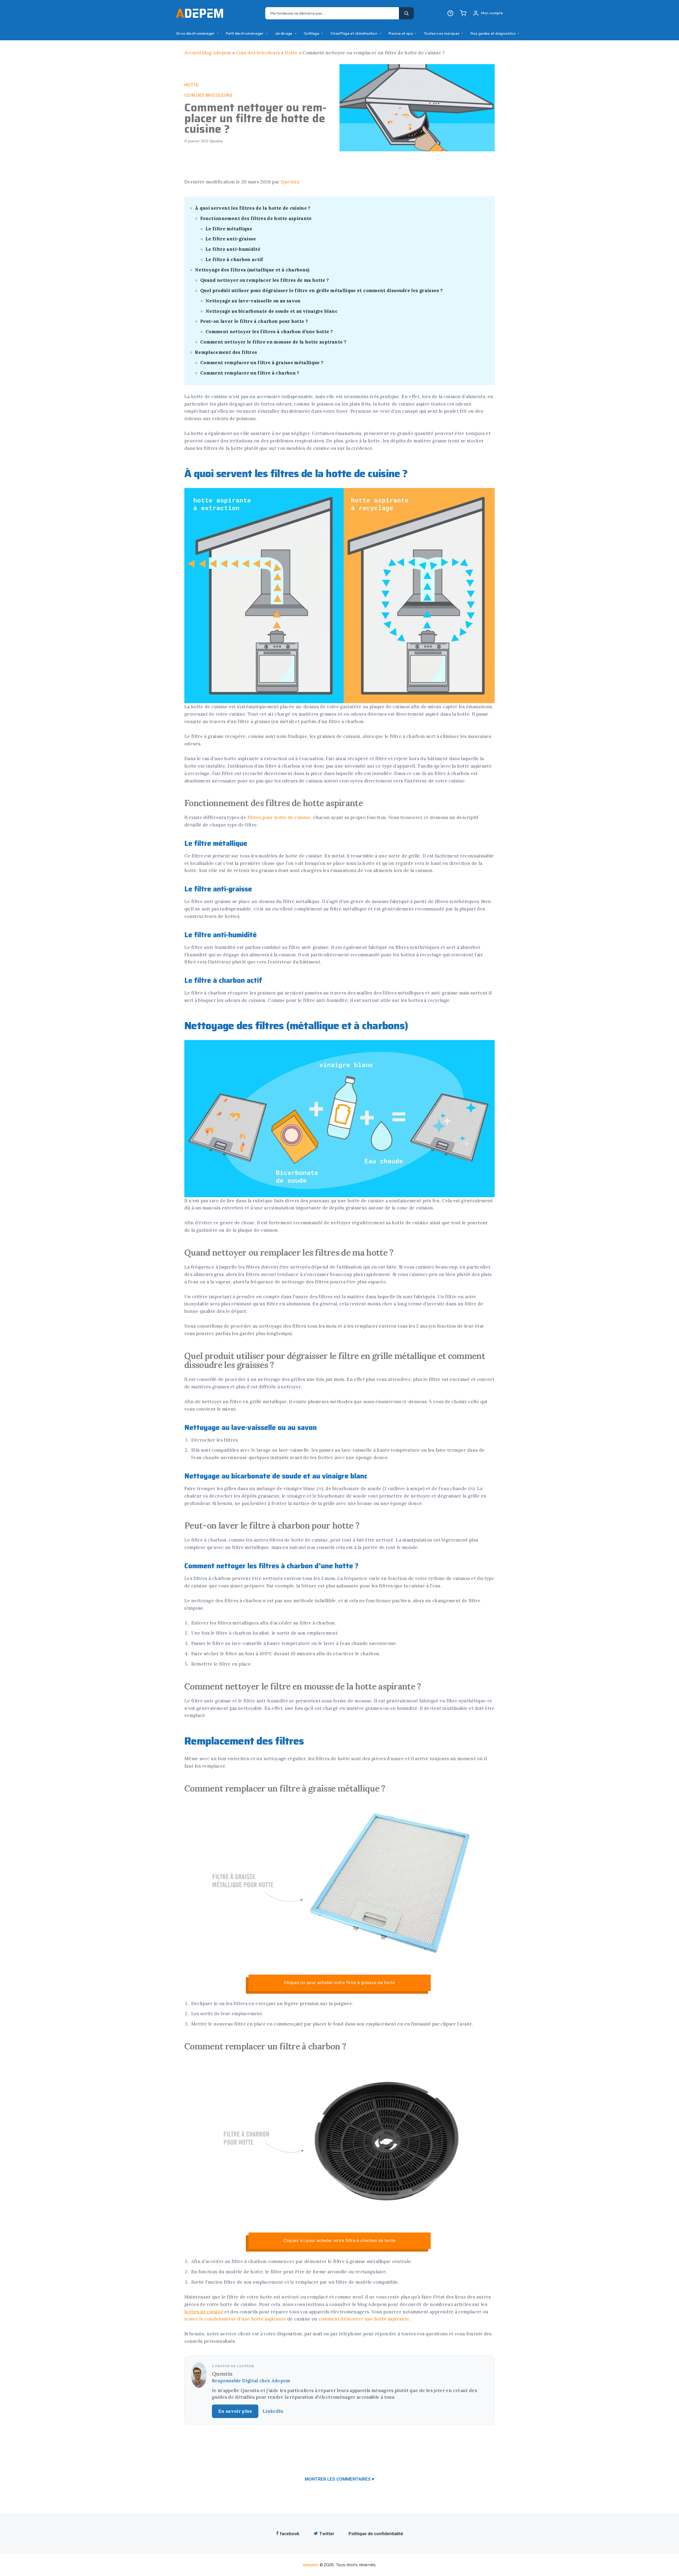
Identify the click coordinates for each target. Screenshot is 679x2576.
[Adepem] (200, 13)
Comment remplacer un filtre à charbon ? (250, 373)
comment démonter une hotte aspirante (364, 2319)
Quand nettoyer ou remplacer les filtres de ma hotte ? (265, 280)
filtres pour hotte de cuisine (279, 817)
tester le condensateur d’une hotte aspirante (235, 2319)
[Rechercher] (406, 13)
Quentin (290, 182)
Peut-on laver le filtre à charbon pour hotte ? (254, 321)
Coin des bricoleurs (258, 53)
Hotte (291, 53)
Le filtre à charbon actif (234, 259)
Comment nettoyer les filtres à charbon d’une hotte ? (269, 332)
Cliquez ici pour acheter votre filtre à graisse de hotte (340, 1983)
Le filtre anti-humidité (233, 249)
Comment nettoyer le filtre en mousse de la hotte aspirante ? (273, 342)
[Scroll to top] (665, 1406)
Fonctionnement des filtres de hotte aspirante (256, 218)
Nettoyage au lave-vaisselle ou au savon (253, 301)
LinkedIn (273, 2411)
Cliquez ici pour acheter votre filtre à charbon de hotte (339, 2240)
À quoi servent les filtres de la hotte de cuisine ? (253, 208)
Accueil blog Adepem (208, 53)
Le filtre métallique (229, 229)
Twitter (326, 2534)
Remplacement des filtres (226, 352)
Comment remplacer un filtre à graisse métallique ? (262, 363)
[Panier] (463, 13)
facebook (289, 2534)
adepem (311, 2565)
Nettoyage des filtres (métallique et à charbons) (252, 270)
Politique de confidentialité (376, 2534)
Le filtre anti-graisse (231, 239)
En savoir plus (235, 2411)
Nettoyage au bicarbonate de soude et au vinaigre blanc (272, 311)
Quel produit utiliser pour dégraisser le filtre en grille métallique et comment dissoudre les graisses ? (321, 290)
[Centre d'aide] (450, 13)
